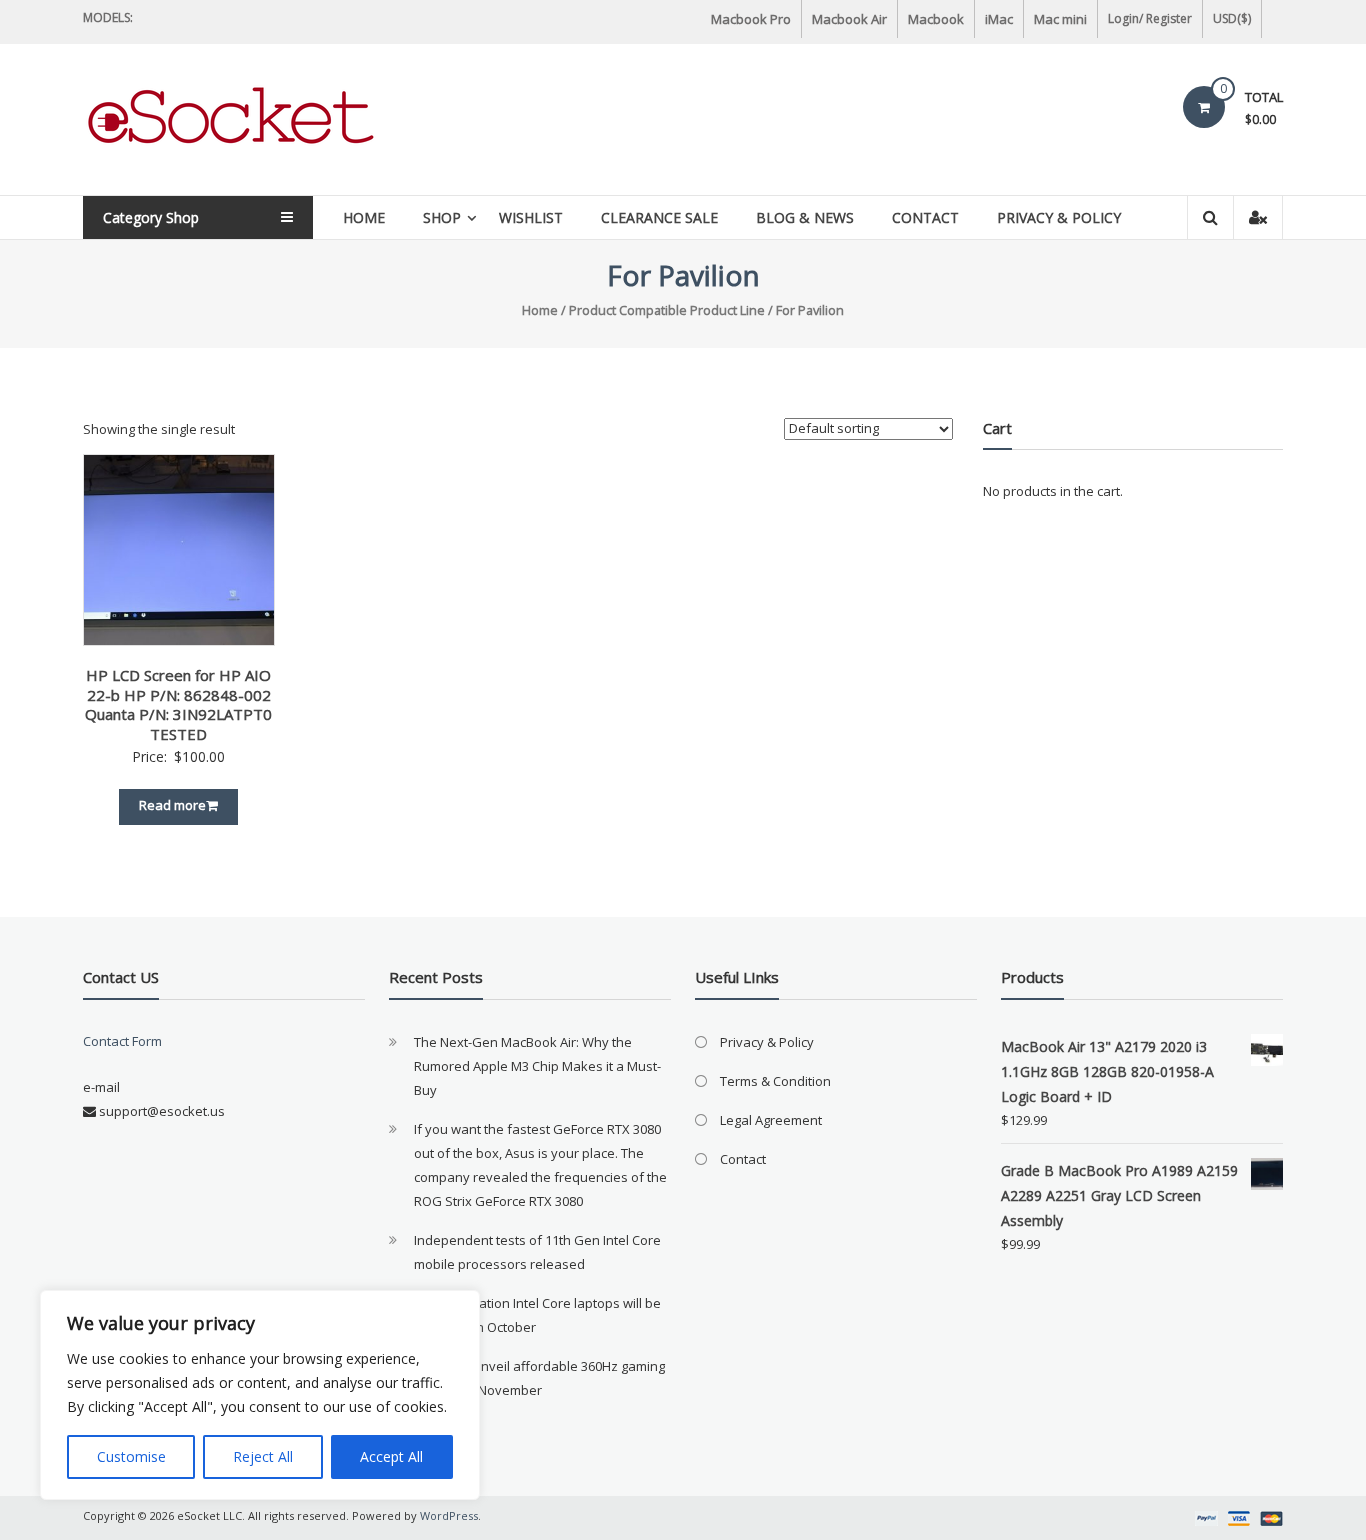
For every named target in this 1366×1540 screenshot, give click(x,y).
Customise (131, 1456)
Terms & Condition (775, 1081)
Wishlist (531, 217)
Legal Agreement (771, 1120)
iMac (999, 19)
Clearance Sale (659, 217)
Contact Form (122, 1041)
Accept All (391, 1456)
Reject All (263, 1456)
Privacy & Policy (1059, 217)
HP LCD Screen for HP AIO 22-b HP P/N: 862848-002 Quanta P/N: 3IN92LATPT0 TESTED (178, 704)
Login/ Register (1150, 18)
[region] (260, 1395)
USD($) (1232, 18)
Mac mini (1060, 19)
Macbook (936, 19)
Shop (442, 217)
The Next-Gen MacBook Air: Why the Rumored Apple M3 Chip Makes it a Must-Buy (537, 1066)
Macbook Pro (751, 19)
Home (364, 217)
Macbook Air (849, 19)
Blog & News (805, 217)
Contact (925, 217)
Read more (172, 805)
